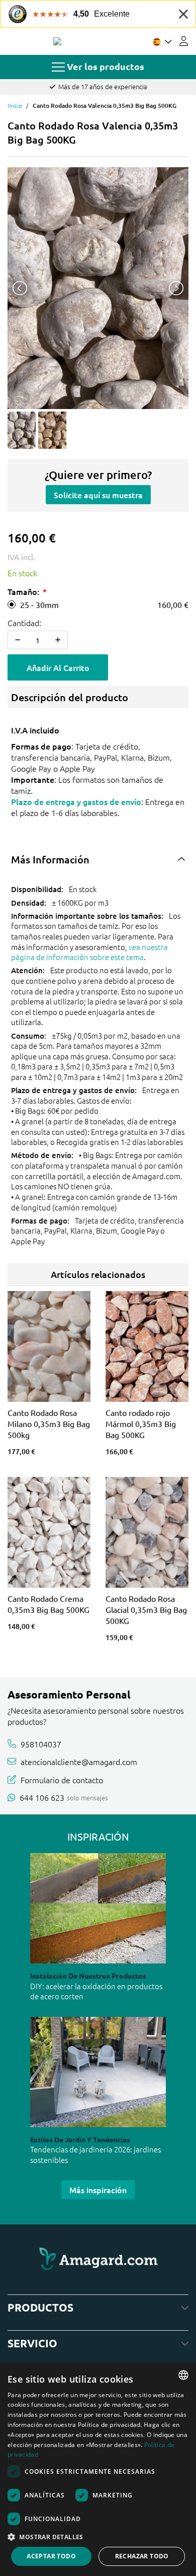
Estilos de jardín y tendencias (80, 2139)
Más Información (50, 859)
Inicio (15, 105)
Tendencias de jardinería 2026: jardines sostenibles (95, 2154)
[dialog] (98, 2469)
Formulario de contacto (62, 1780)
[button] (98, 2537)
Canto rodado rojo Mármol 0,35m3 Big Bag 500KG (141, 1423)
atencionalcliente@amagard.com (79, 1761)
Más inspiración (98, 2190)
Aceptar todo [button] (51, 2556)
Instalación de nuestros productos (88, 1976)
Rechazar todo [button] (142, 2556)
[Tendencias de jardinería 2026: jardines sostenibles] (98, 2072)
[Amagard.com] (57, 41)
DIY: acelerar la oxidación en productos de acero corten (96, 1991)
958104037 (41, 1744)
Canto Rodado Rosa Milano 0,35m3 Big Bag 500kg (49, 1423)
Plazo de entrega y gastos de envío (76, 801)
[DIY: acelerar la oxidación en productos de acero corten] (98, 1908)
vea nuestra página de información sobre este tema (89, 952)
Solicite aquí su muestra (98, 495)
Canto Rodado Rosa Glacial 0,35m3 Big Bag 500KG (146, 1609)
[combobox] (183, 2375)
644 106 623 (42, 1797)
